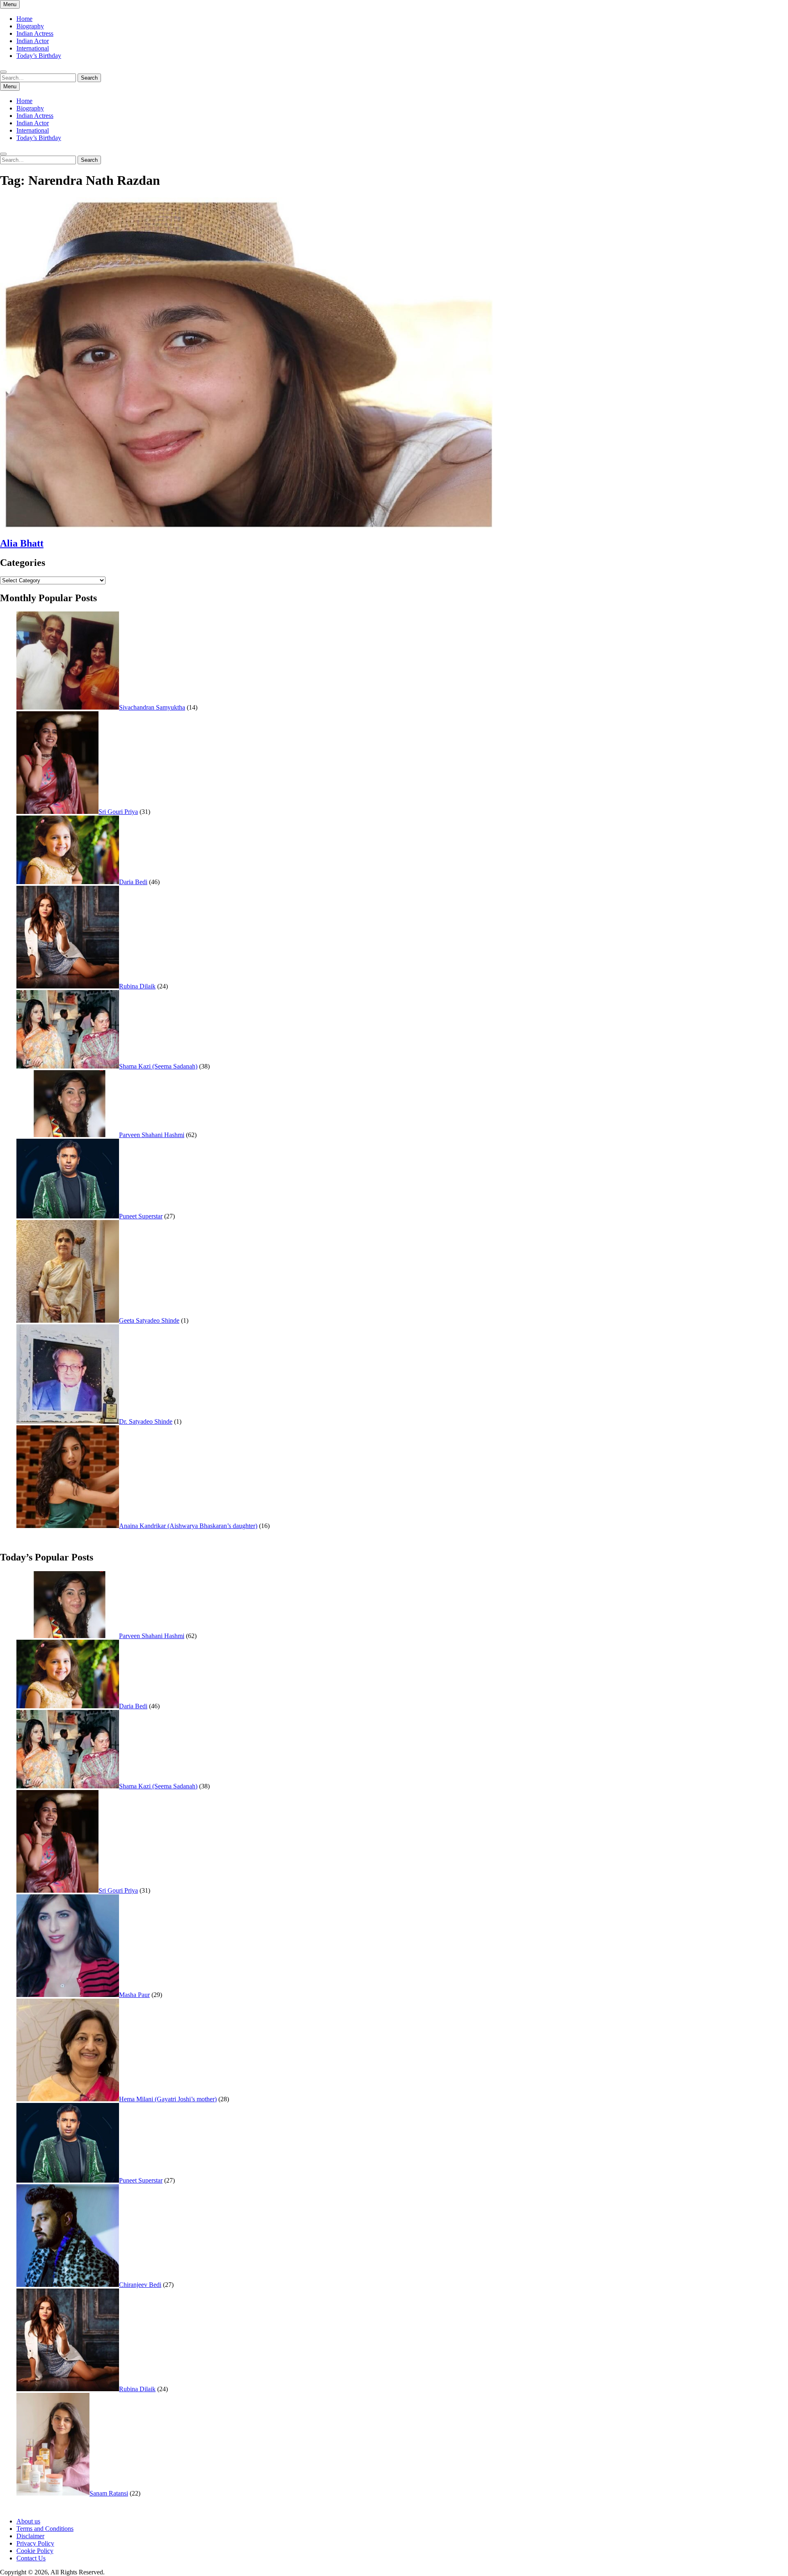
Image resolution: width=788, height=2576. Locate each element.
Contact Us (31, 2558)
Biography (30, 26)
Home (24, 19)
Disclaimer (30, 2536)
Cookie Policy (35, 2551)
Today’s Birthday (39, 56)
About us (28, 2521)
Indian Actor (33, 41)
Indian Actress (35, 33)
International (33, 48)
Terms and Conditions (45, 2529)
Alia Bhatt (22, 543)
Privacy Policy (35, 2543)
